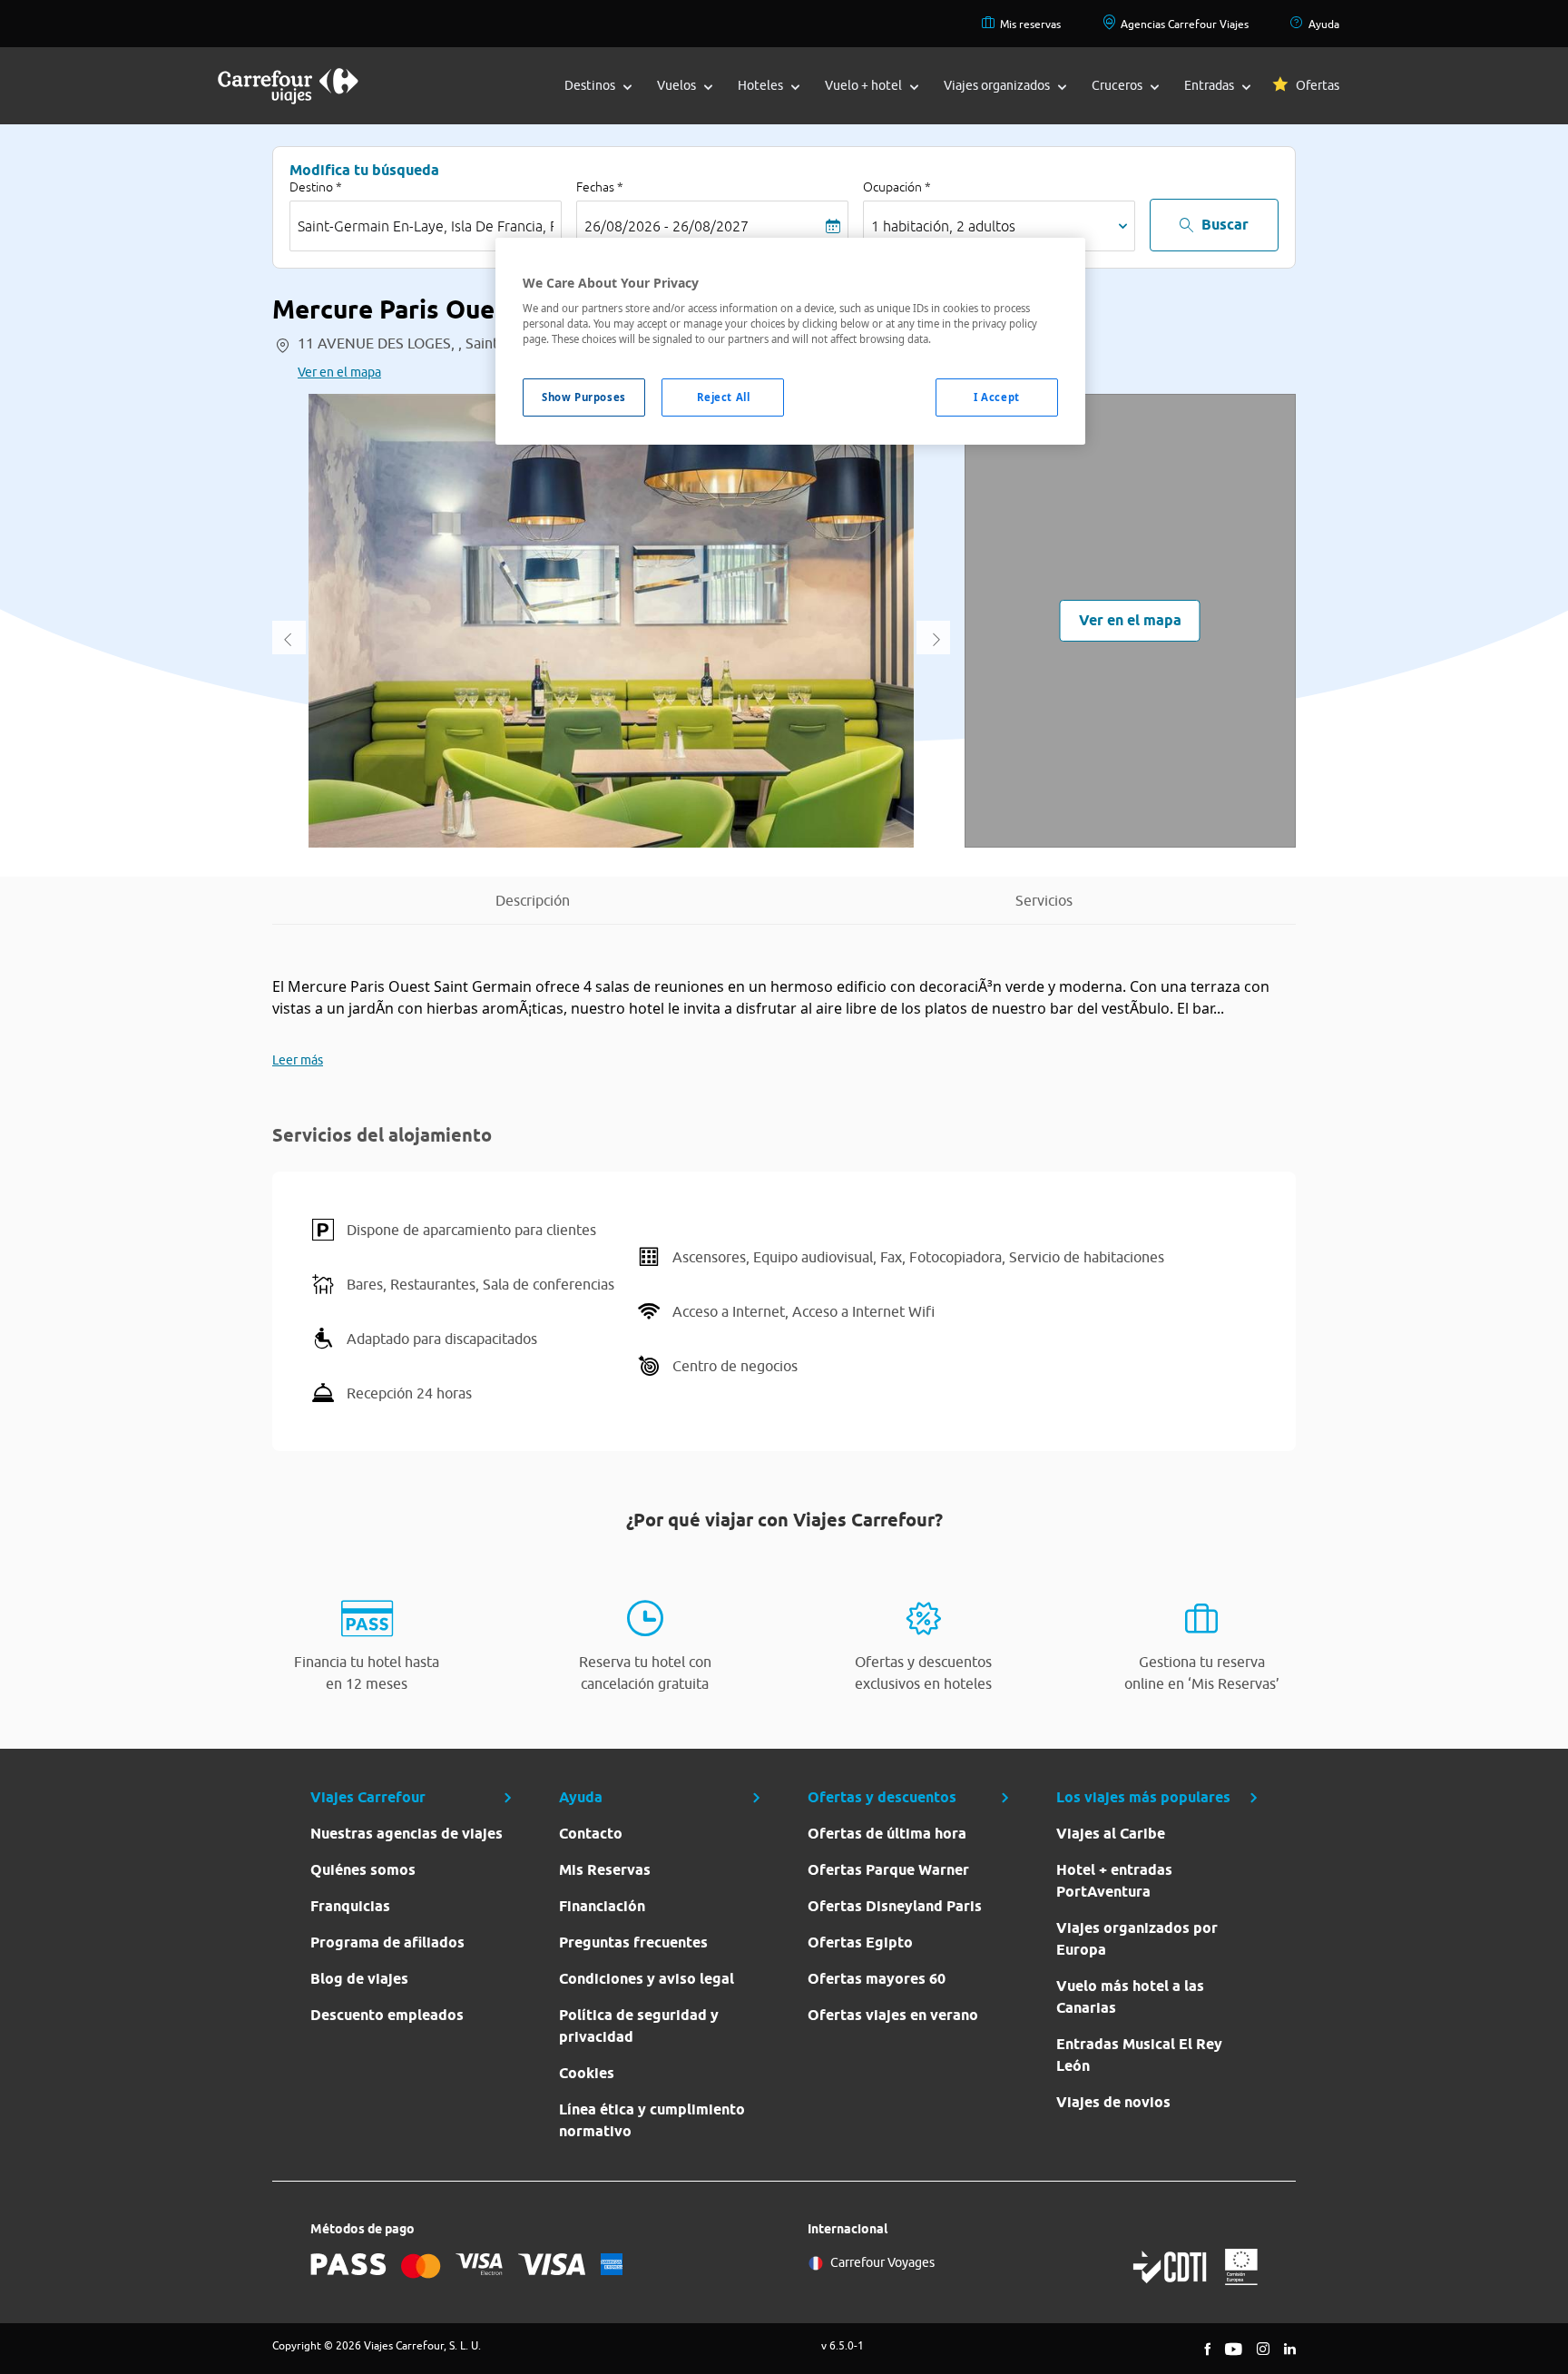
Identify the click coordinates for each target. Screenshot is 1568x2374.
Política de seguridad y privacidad (639, 2026)
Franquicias (350, 1906)
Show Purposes (583, 397)
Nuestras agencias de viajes (407, 1834)
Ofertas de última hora (887, 1834)
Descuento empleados (387, 2015)
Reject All (724, 397)
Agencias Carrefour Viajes (1185, 24)
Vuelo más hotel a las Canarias (1130, 1997)
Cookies (587, 2073)
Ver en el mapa (339, 372)
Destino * (316, 187)
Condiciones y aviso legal (647, 1979)
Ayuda (1324, 24)
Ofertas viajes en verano (893, 2015)
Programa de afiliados (387, 1942)
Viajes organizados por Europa (1137, 1939)
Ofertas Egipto (860, 1942)
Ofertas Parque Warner (888, 1870)
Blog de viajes (359, 1979)
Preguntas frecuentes (633, 1942)
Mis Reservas (605, 1870)
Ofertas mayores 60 (877, 1979)
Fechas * (600, 187)
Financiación (602, 1906)
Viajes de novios (1113, 2102)
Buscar (1225, 225)
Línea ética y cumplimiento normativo (652, 2120)
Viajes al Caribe (1111, 1834)
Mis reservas (1030, 24)
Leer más (298, 1060)
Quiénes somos (363, 1870)
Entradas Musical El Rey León (1139, 2055)
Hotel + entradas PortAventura (1114, 1881)
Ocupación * (897, 187)
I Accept (997, 397)
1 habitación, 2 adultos (943, 226)
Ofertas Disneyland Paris (895, 1906)
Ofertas (1318, 85)
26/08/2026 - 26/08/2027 (666, 226)
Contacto (591, 1834)
